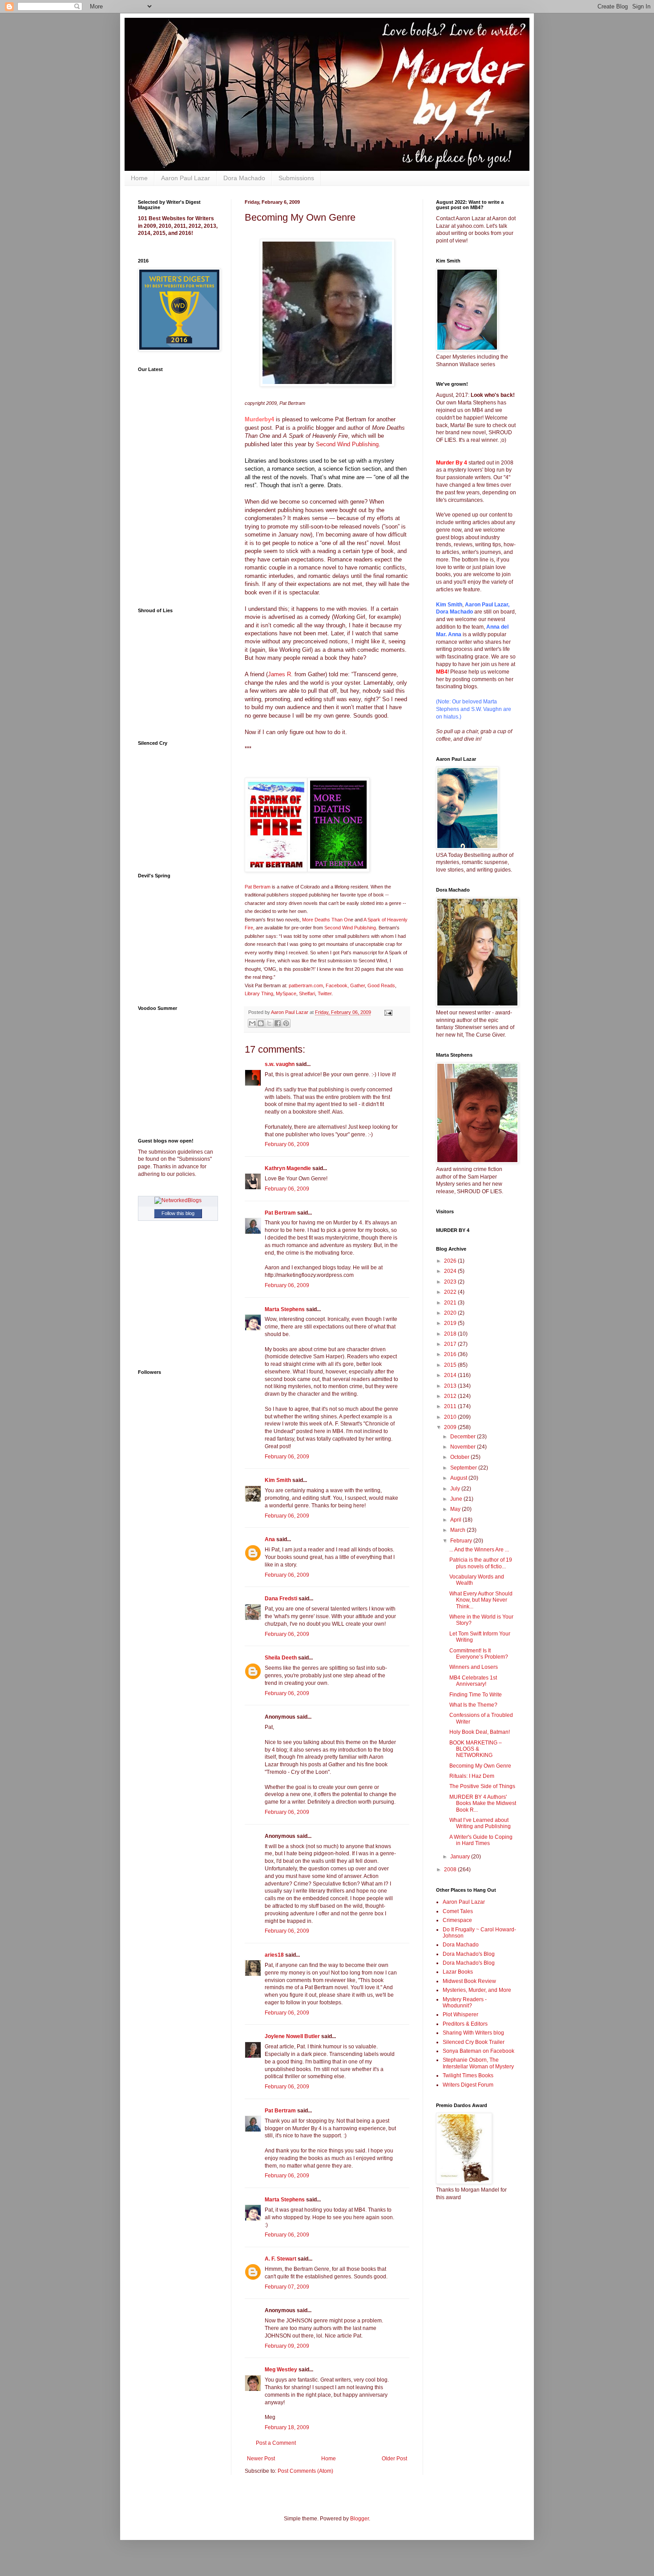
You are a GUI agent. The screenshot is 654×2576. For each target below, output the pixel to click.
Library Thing (259, 993)
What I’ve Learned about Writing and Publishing (480, 1823)
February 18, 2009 (287, 2427)
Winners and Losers (474, 1667)
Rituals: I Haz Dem (472, 1776)
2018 (451, 1334)
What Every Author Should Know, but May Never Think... (481, 1600)
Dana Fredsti (281, 1599)
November (464, 1447)
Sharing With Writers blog (473, 2033)
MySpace (286, 993)
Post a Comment (276, 2443)
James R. (280, 674)
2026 (451, 1261)
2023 (451, 1282)
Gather (357, 985)
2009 (451, 1427)
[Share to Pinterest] (286, 1023)
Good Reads (381, 985)
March (458, 1530)
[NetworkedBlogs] (178, 1200)
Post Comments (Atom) (305, 2471)
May (456, 1509)
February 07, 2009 (287, 2287)
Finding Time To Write (476, 1695)
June (457, 1499)
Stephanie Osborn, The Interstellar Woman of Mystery (478, 2063)
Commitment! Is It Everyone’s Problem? (479, 1654)
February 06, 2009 (287, 1144)
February (462, 1541)
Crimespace (457, 1920)
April (456, 1520)
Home (139, 178)
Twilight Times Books (468, 2075)
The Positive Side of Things (482, 1786)
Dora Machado (244, 178)
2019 (451, 1323)
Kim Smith (278, 1480)
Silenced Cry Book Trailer (474, 2042)
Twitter (325, 993)
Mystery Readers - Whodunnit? (465, 2003)
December (464, 1437)
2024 (451, 1271)
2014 (451, 1375)
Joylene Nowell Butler (292, 2036)
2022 (451, 1292)
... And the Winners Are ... (479, 1550)
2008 (451, 1869)
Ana (270, 1539)
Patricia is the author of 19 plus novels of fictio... (481, 1563)
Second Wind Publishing (347, 444)
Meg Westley (281, 2370)
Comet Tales (458, 1911)
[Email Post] (387, 1012)
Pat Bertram (258, 887)
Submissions (296, 178)
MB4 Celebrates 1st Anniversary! (473, 1681)
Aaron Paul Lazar (186, 178)
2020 (451, 1313)
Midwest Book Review (469, 1981)
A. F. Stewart (281, 2259)
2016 (451, 1354)
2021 (451, 1303)
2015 (451, 1365)
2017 (451, 1344)
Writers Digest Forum (468, 2085)
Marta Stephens (285, 1309)
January (461, 1857)
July (456, 1489)
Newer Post (261, 2459)
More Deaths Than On (326, 920)
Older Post (394, 2459)
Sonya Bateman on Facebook (478, 2051)
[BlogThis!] (261, 1023)
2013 (451, 1386)
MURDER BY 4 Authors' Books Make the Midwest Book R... (483, 1803)
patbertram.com (306, 985)
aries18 (274, 1955)
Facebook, (338, 985)
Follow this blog (178, 1213)
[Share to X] (269, 1023)
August (459, 1478)
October (460, 1457)
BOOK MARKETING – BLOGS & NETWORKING (476, 1749)
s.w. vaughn (280, 1064)
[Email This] (252, 1023)
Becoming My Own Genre (480, 1766)
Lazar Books (458, 1972)
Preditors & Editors (465, 2024)
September (464, 1468)
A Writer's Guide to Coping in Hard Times (481, 1840)
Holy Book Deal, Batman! (480, 1732)
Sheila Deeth (281, 1658)
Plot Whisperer (460, 2015)
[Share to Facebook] (278, 1023)
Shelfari (307, 993)
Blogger (359, 2519)
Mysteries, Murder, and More (477, 1990)
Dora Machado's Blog (469, 1954)
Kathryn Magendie (288, 1168)
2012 (451, 1396)
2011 (451, 1406)
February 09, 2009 (287, 2346)
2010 (451, 1417)
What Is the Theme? (473, 1705)
